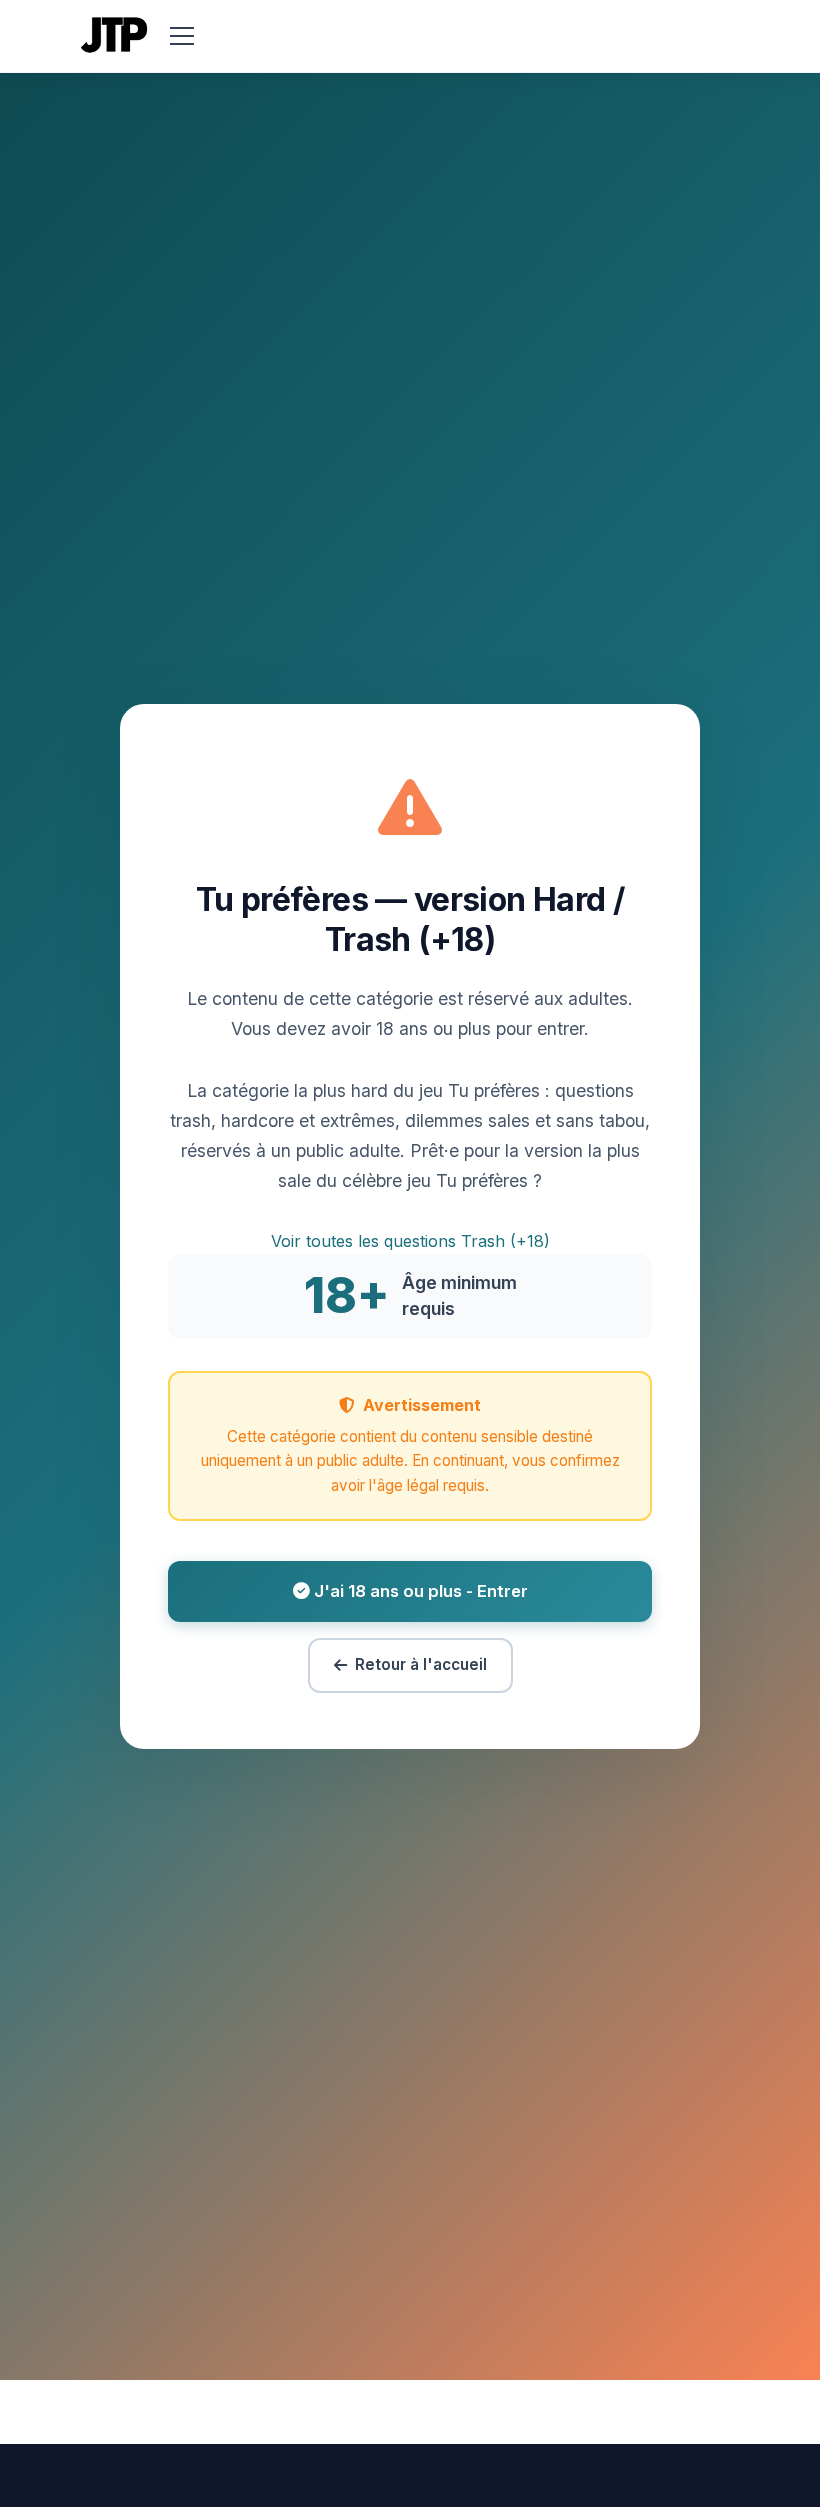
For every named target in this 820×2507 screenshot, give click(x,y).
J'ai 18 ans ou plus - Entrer (419, 1591)
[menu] (182, 36)
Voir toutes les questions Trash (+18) (410, 1241)
